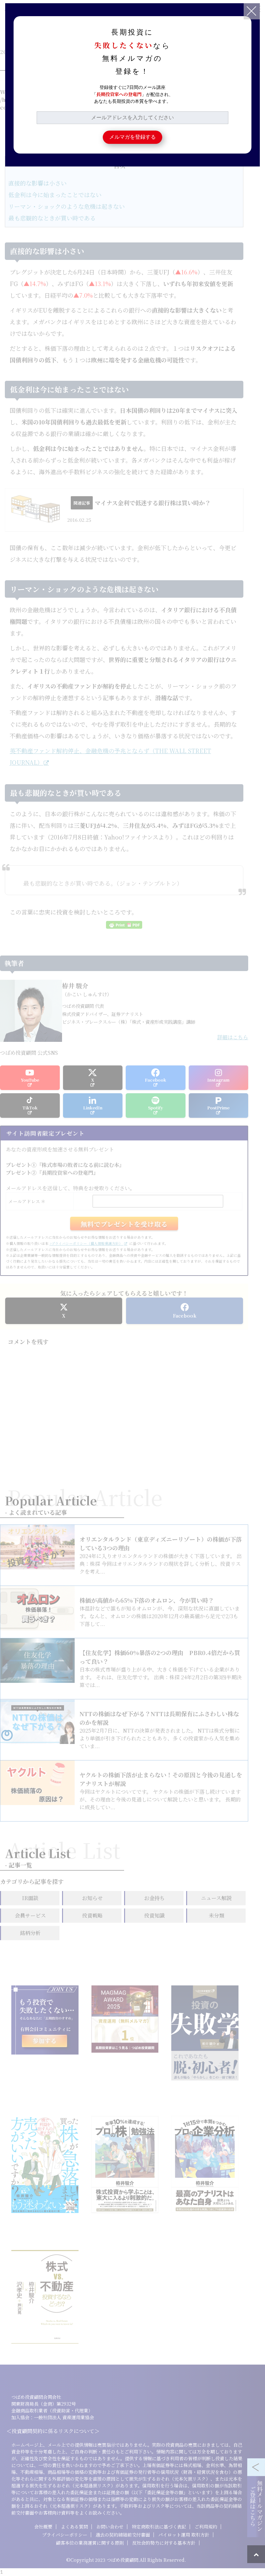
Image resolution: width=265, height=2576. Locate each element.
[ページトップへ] (256, 2554)
